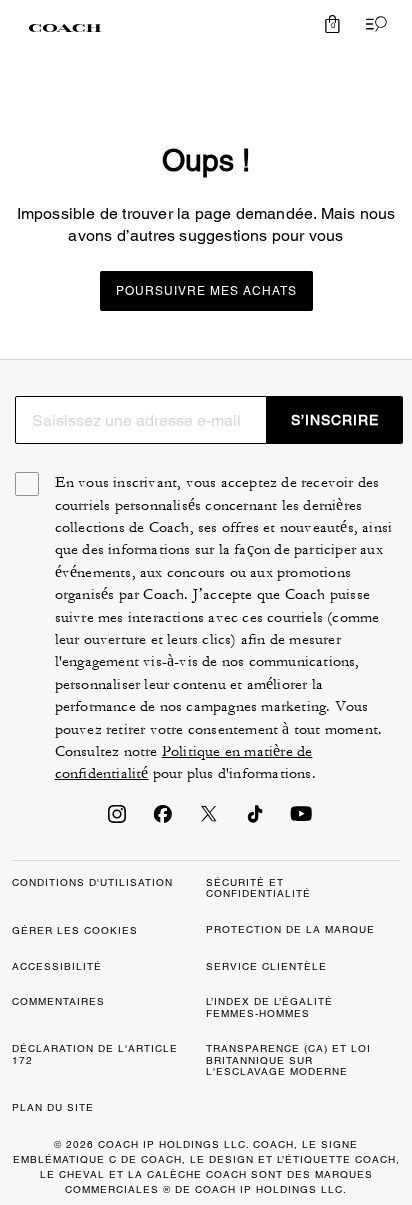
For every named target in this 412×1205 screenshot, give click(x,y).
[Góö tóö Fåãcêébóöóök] (163, 820)
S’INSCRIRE (335, 420)
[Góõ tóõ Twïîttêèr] (209, 820)
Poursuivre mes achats (206, 291)
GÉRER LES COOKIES (75, 930)
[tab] (65, 28)
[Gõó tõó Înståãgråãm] (117, 820)
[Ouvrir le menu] (372, 24)
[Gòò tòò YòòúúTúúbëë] (301, 820)
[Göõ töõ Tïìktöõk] (255, 820)
